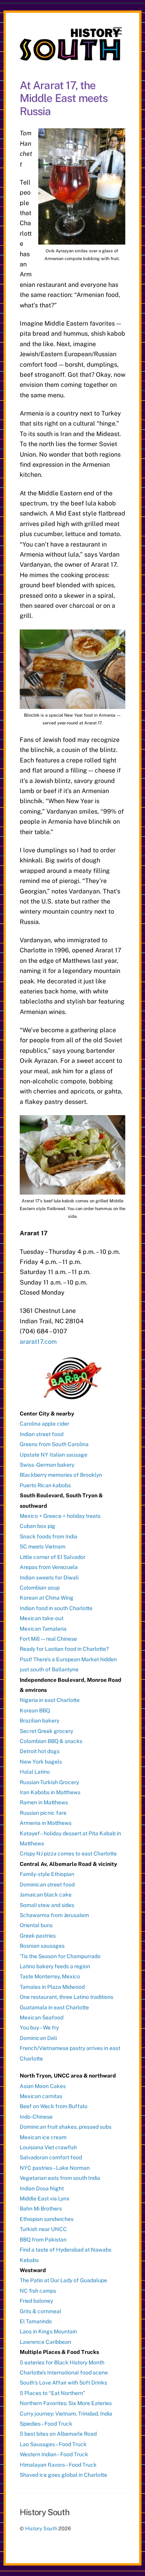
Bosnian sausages (42, 1946)
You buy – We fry (39, 2028)
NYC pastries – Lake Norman (55, 2168)
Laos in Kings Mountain (48, 2331)
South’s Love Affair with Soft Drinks (63, 2383)
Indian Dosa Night (42, 2188)
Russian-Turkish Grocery (49, 1782)
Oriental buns (36, 1925)
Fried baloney (36, 2301)
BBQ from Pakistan (43, 2240)
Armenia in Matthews (46, 1823)
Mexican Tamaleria (43, 1629)
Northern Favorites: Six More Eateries (66, 2403)
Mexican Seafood (42, 2017)
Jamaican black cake (46, 1895)
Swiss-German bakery (47, 1465)
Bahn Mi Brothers (41, 2209)
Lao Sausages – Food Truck (53, 2444)
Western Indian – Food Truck (54, 2454)
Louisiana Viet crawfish (48, 2147)
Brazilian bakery (39, 1721)
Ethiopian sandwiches (47, 2219)
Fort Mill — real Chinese (48, 1639)
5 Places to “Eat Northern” (53, 2393)
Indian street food (42, 1434)
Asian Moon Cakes (43, 2086)
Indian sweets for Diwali (49, 1578)
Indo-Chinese (36, 2117)
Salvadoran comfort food (51, 2157)
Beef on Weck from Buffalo (54, 2106)
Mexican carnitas (41, 2096)
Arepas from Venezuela (49, 1567)
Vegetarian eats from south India (60, 2178)
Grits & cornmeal (40, 2311)
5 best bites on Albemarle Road (58, 2434)
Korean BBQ (35, 1710)
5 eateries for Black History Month (62, 2362)
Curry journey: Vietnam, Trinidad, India (66, 2414)
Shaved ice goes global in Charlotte (63, 2475)
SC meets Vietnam (43, 1547)
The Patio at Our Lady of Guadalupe (63, 2280)
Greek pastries (38, 1936)
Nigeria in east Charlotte (50, 1700)
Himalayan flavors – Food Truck (58, 2465)
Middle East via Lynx (45, 2198)
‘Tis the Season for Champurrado (60, 1956)
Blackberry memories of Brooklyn (61, 1475)
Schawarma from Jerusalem (54, 1915)
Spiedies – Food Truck (46, 2424)
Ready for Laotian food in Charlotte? (64, 1649)
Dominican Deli (38, 2038)
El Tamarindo (36, 2321)
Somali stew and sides (47, 1905)
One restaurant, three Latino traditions (67, 1997)
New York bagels (41, 1762)
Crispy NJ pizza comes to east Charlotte (68, 1854)
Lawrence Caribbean (45, 2342)
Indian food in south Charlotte (56, 1608)
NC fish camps (38, 2291)
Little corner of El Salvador (53, 1557)
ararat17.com (38, 1342)
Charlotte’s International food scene (64, 2373)
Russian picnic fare (43, 1813)
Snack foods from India (49, 1536)
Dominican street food (47, 1885)
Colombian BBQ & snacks (51, 1741)
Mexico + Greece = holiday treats (60, 1516)
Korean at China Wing (47, 1598)
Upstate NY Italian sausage (54, 1455)
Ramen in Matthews (44, 1802)
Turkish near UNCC (43, 2229)
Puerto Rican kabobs (45, 1485)
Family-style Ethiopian (47, 1874)
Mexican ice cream (43, 2137)
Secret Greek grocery (46, 1731)
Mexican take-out (42, 1618)
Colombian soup (40, 1588)
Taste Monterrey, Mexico (50, 1976)
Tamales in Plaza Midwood (52, 1987)
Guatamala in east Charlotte (54, 2007)
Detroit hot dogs (40, 1751)
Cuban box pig (38, 1526)
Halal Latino (35, 1772)
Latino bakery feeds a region (55, 1966)
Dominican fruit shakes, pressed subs (66, 2127)
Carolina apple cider (44, 1424)
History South (41, 2529)
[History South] (71, 57)
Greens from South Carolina (54, 1444)
